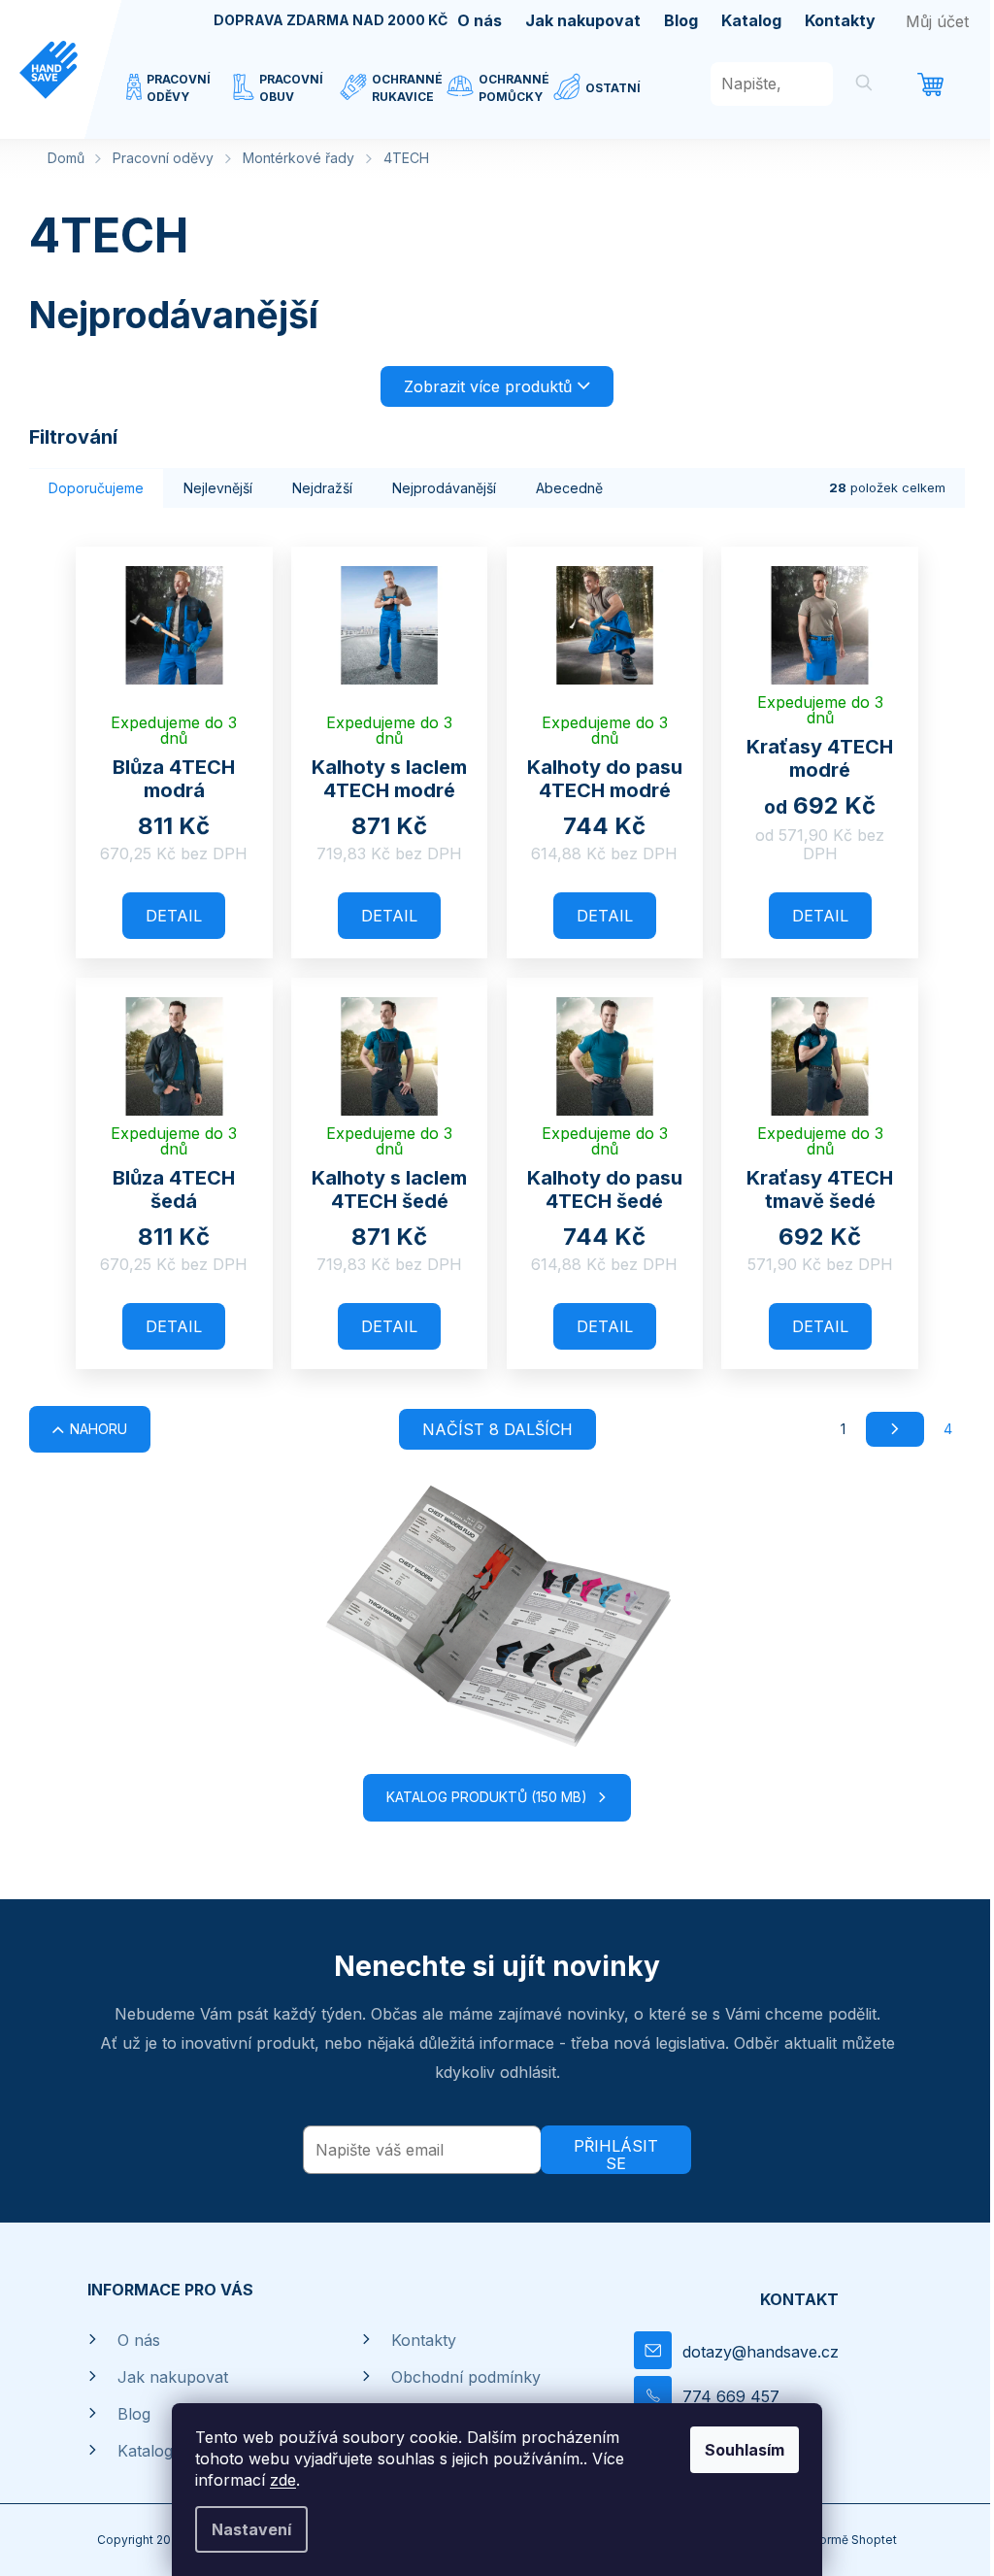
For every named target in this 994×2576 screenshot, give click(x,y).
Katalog (751, 20)
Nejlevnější (218, 488)
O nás (480, 20)
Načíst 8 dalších (497, 1429)
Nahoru (99, 1429)
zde (283, 2480)
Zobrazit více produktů (488, 386)
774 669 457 (731, 2396)
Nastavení (251, 2529)
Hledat (864, 86)
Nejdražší (322, 488)
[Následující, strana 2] (895, 1429)
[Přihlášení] (937, 21)
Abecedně (569, 488)
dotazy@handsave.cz (761, 2352)
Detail (174, 916)
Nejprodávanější (444, 488)
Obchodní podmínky (466, 2377)
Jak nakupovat (583, 20)
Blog (681, 20)
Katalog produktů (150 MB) (487, 1797)
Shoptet (874, 2540)
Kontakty (840, 20)
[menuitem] (180, 100)
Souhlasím (745, 2450)
